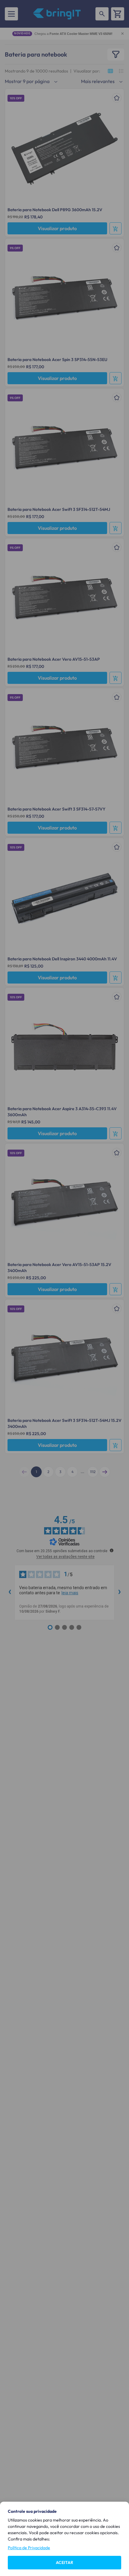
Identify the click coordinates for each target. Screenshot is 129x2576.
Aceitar (64, 2562)
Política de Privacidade (29, 2548)
